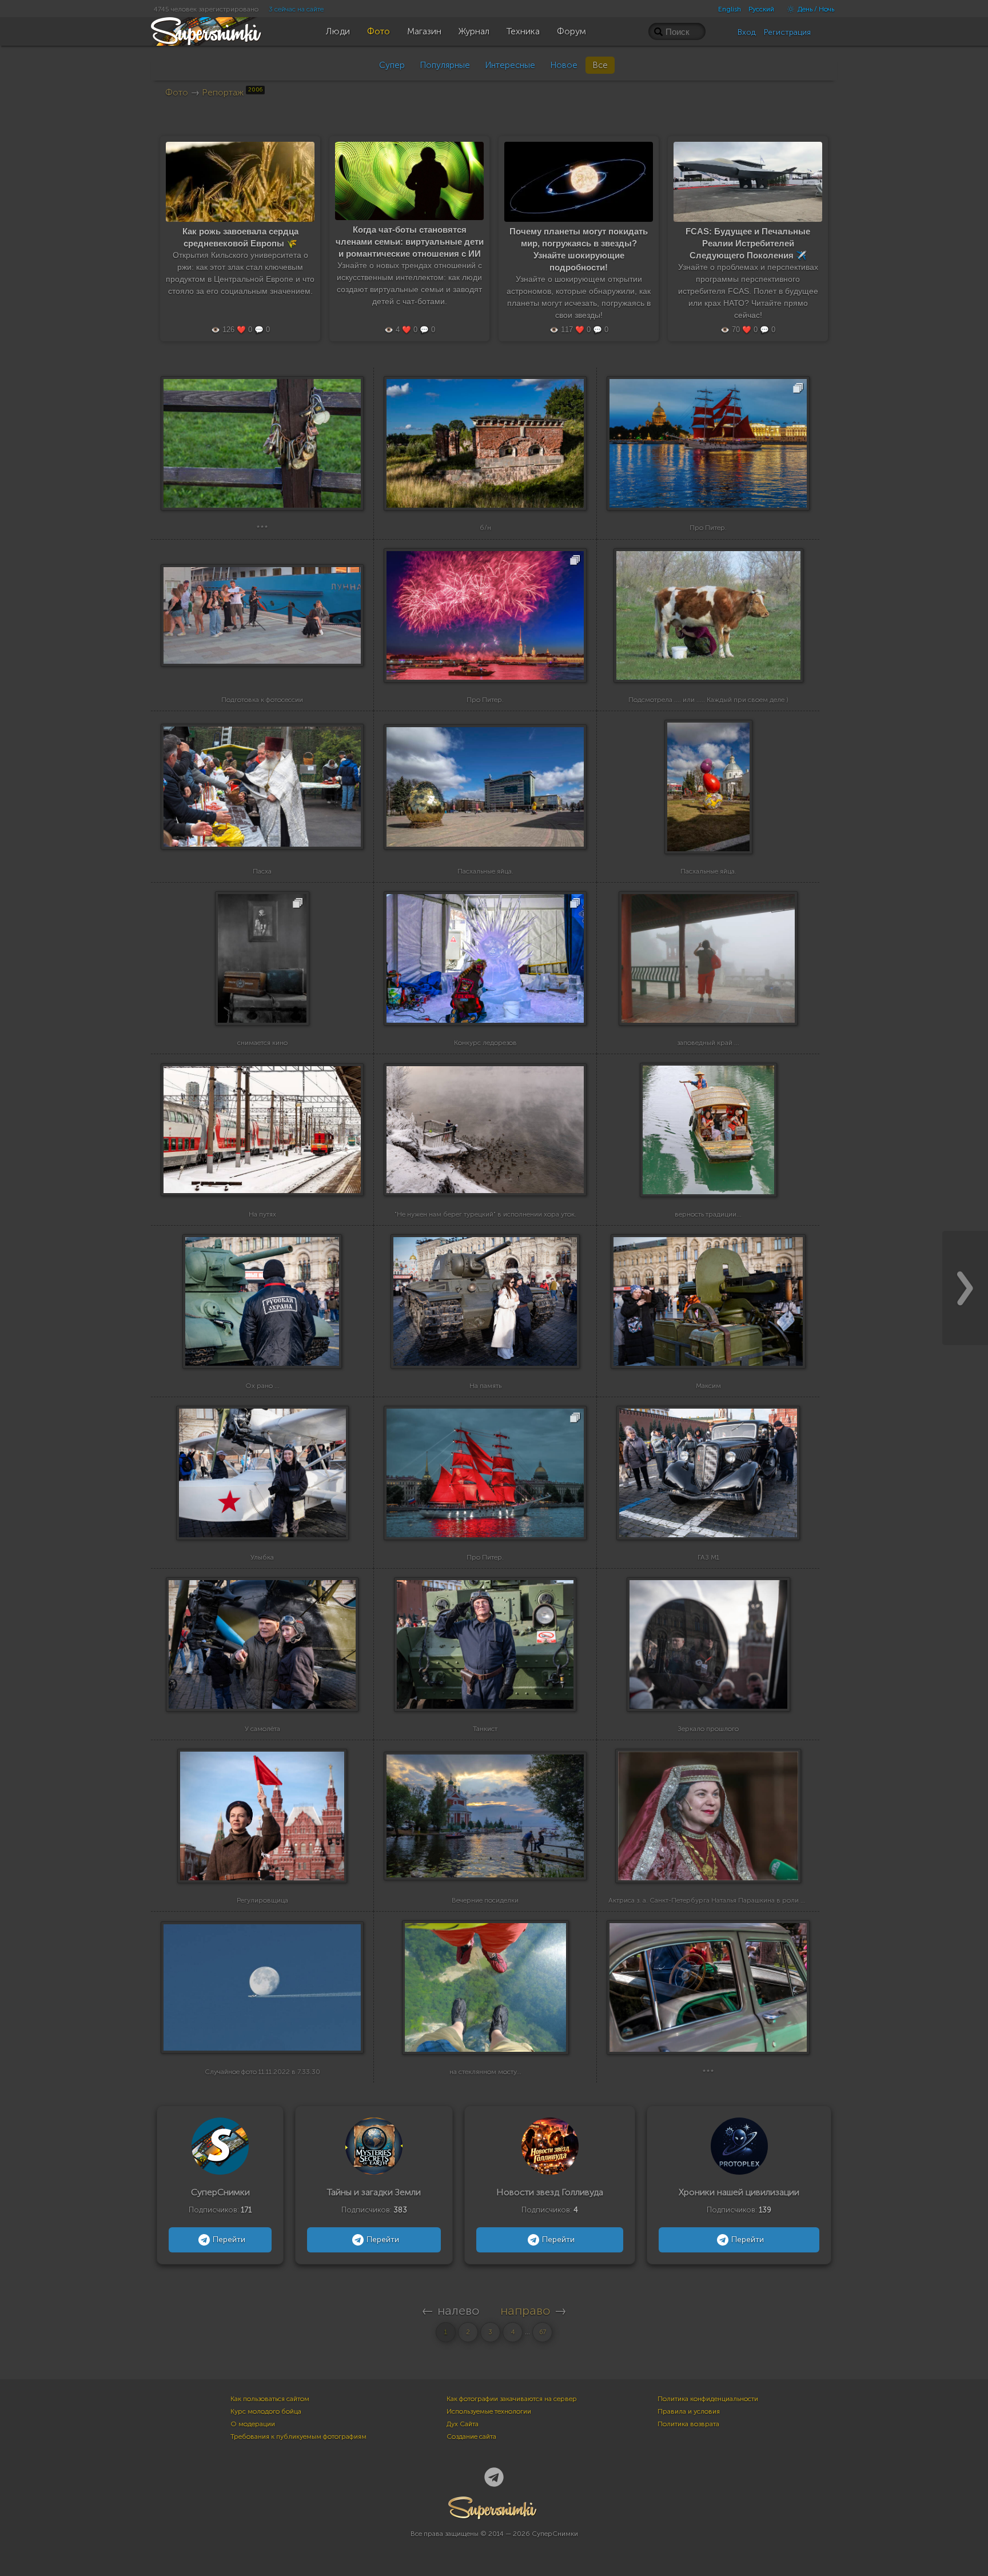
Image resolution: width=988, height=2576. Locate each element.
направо (525, 2310)
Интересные (510, 65)
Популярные (445, 65)
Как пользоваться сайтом (270, 2399)
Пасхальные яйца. (485, 871)
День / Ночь (815, 9)
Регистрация (787, 32)
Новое (564, 65)
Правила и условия (689, 2411)
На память (485, 1386)
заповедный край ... (708, 1043)
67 (543, 2332)
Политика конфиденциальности (708, 2399)
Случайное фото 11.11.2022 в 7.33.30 (262, 2072)
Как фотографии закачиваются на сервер (512, 2399)
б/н (485, 528)
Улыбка (262, 1557)
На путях (262, 1214)
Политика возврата (688, 2424)
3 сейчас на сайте (296, 9)
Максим (708, 1386)
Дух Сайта (463, 2424)
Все (600, 65)
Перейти (229, 2240)
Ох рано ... (262, 1386)
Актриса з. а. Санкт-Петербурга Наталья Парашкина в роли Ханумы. (718, 1900)
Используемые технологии (489, 2411)
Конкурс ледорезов (485, 1043)
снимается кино (262, 1043)
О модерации (253, 2424)
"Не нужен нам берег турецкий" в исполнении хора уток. (485, 1214)
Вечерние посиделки (485, 1900)
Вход (747, 32)
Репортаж (232, 92)
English (730, 9)
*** (262, 528)
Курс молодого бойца (266, 2411)
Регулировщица (262, 1900)
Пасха (262, 871)
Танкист (485, 1729)
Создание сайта (471, 2437)
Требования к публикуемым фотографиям (298, 2437)
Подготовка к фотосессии (262, 700)
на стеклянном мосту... (485, 2072)
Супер (392, 65)
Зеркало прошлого (708, 1729)
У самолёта (262, 1729)
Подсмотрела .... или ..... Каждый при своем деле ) (708, 700)
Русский (761, 9)
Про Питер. (708, 528)
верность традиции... (708, 1214)
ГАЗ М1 (708, 1557)
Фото (177, 92)
